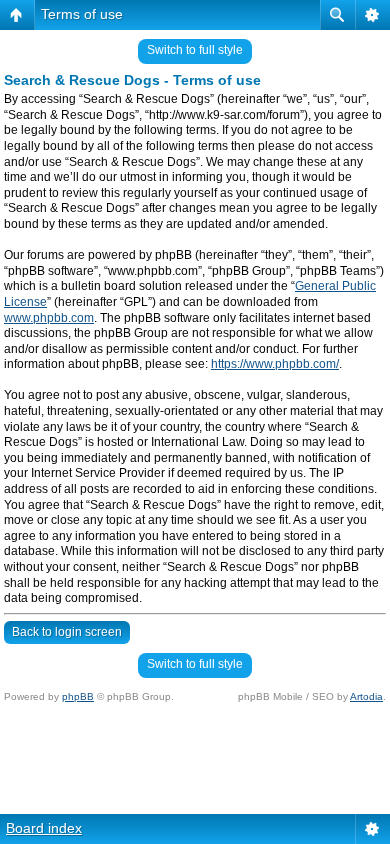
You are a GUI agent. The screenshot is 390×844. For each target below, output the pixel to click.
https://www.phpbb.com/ (275, 364)
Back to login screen (67, 632)
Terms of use (82, 14)
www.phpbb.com (49, 318)
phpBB (78, 696)
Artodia (366, 696)
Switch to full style (195, 50)
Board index (44, 828)
